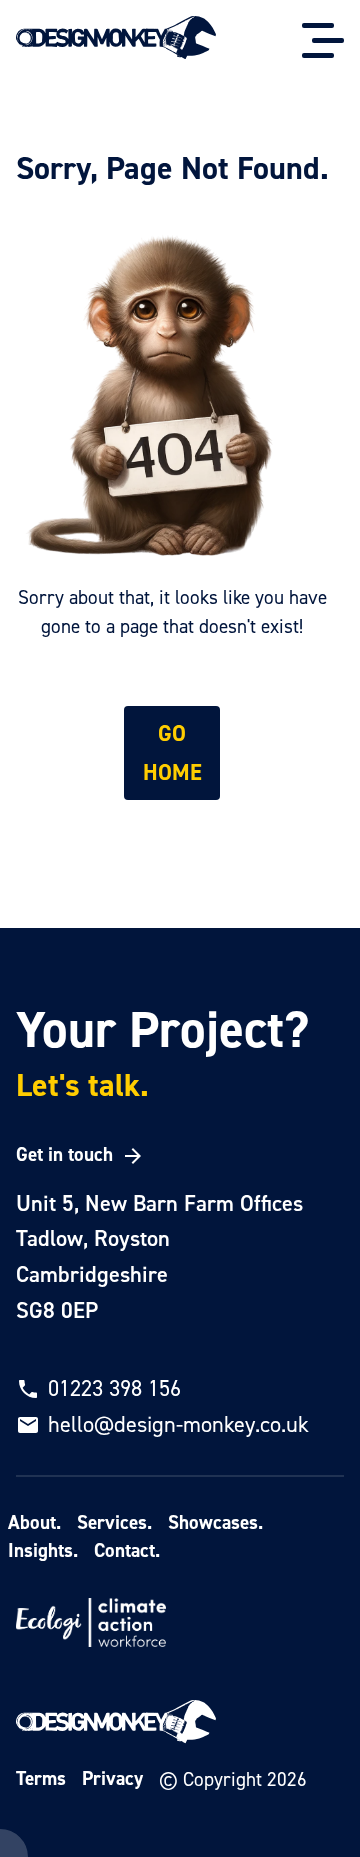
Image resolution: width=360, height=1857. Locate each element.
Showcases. (215, 1522)
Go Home (172, 752)
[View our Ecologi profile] (91, 1625)
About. (34, 1522)
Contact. (127, 1550)
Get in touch (64, 1154)
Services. (114, 1522)
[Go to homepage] (116, 40)
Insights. (43, 1550)
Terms (41, 1778)
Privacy (112, 1778)
